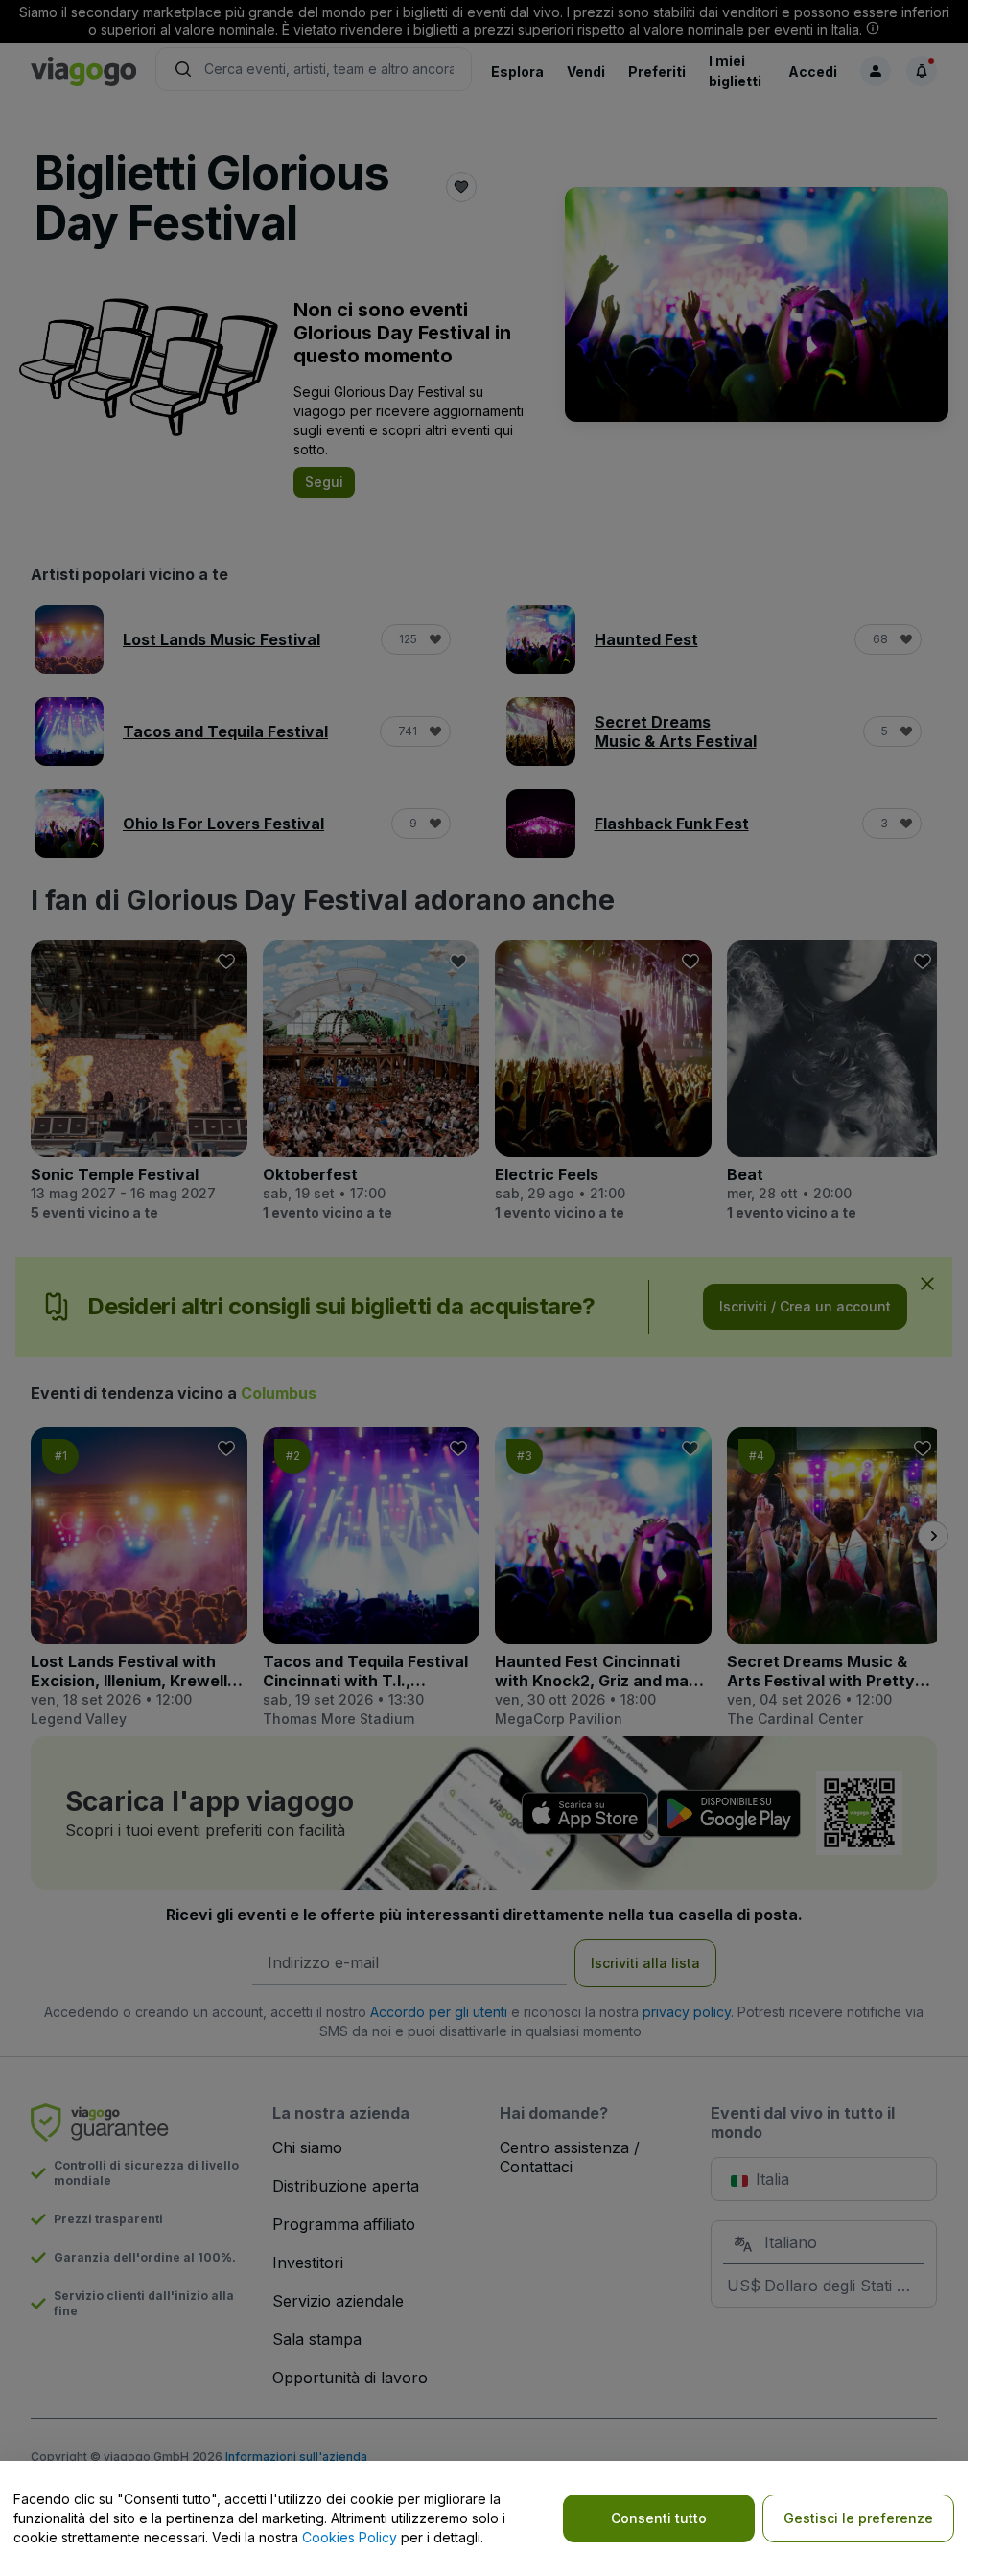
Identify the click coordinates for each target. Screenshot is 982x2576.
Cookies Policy (350, 2537)
